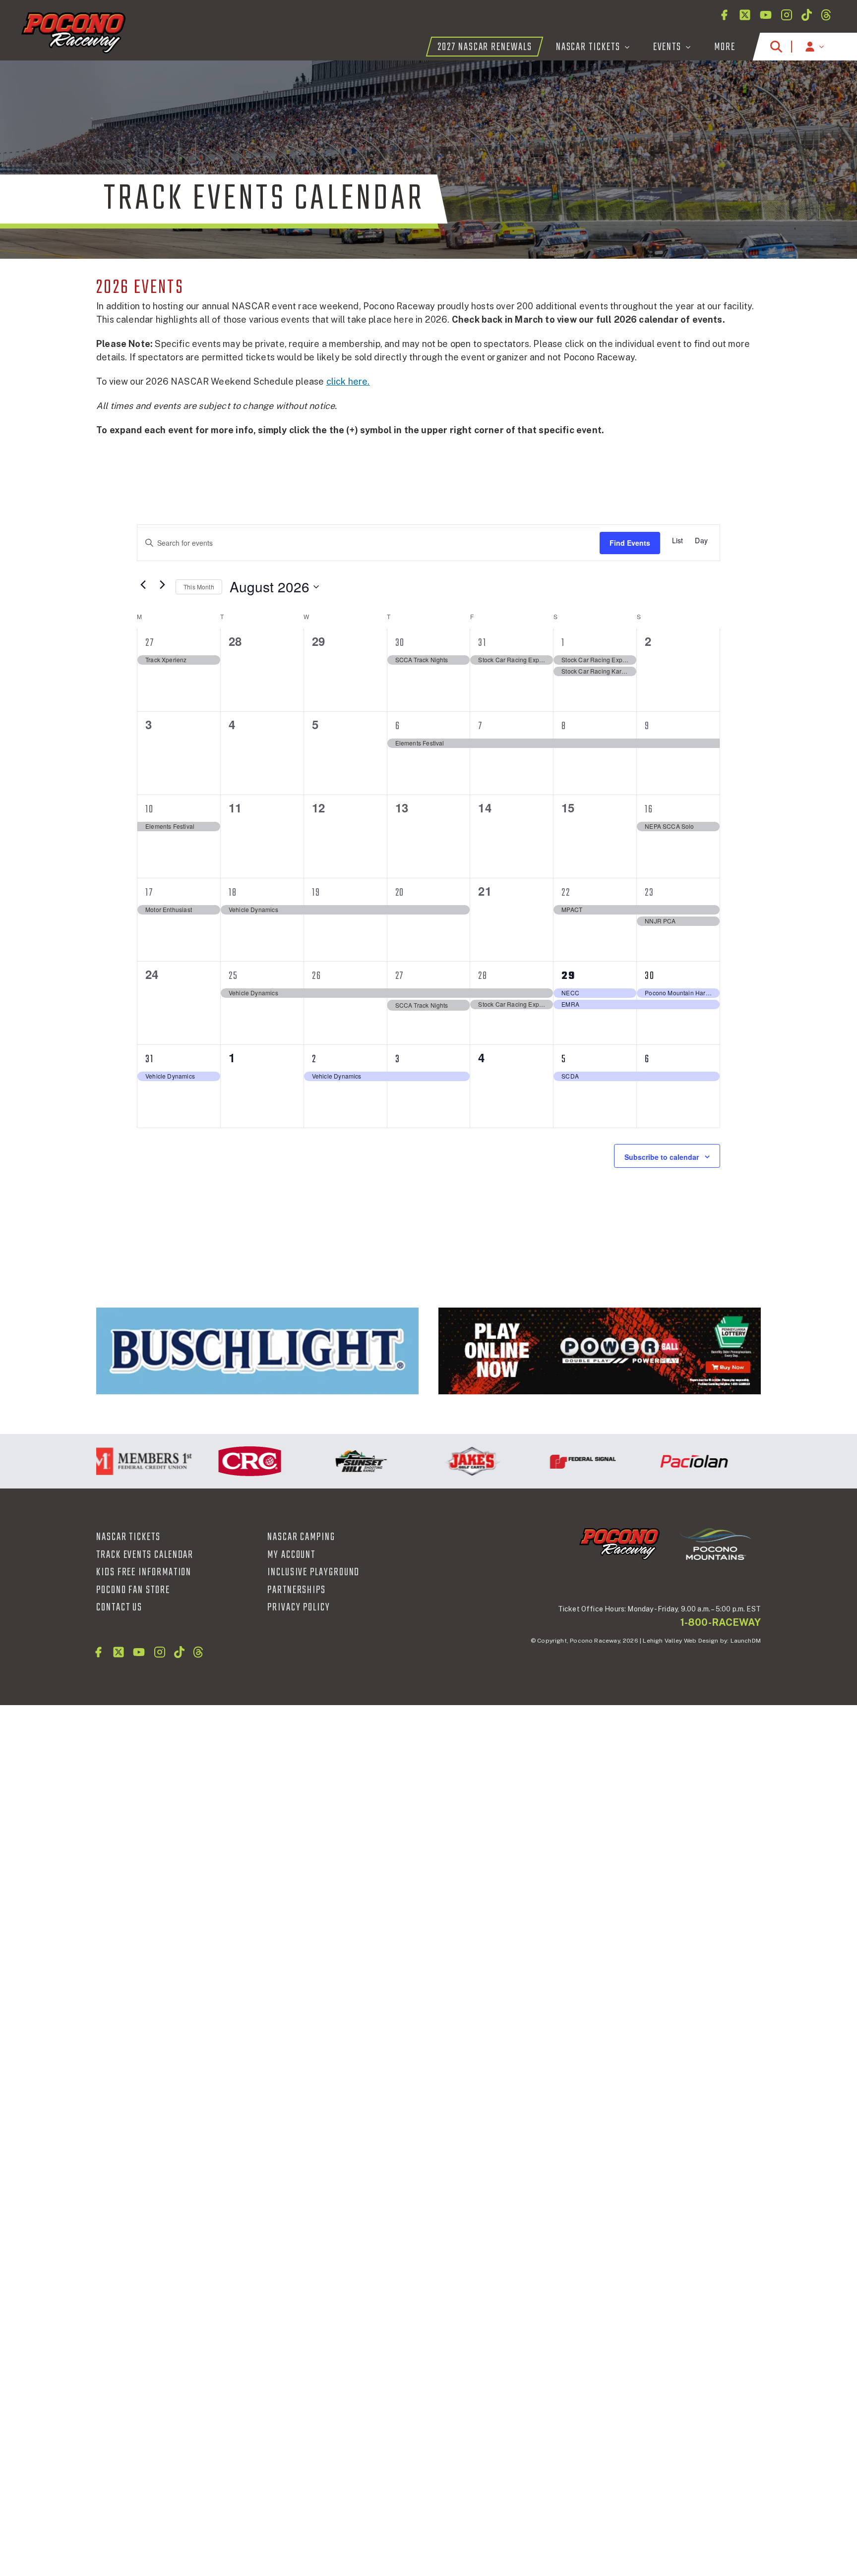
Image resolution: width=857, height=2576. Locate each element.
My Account (291, 1555)
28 (483, 976)
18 (233, 893)
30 (400, 643)
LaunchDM (746, 1641)
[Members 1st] (102, 1461)
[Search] (776, 47)
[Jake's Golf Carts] (435, 1461)
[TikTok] (807, 15)
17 (149, 893)
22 (566, 893)
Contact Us (119, 1607)
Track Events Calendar (145, 1555)
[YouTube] (766, 15)
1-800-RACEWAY (721, 1622)
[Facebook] (724, 15)
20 (400, 893)
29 (568, 976)
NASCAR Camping (301, 1537)
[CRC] (213, 1461)
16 (649, 809)
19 (316, 893)
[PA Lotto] (600, 1351)
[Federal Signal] (547, 1461)
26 (317, 976)
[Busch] (257, 1351)
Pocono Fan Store (133, 1590)
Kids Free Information (144, 1572)
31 (482, 643)
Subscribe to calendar (662, 1157)
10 (150, 809)
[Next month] (162, 584)
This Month (199, 587)
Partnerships (297, 1590)
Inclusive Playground (313, 1572)
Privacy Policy (299, 1607)
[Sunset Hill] (324, 1461)
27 (150, 643)
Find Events (630, 543)
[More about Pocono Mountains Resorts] (715, 1544)
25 (233, 976)
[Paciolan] (658, 1461)
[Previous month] (143, 584)
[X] (745, 15)
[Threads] (826, 15)
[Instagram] (787, 15)
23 (649, 893)
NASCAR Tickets (128, 1537)
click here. (348, 381)
